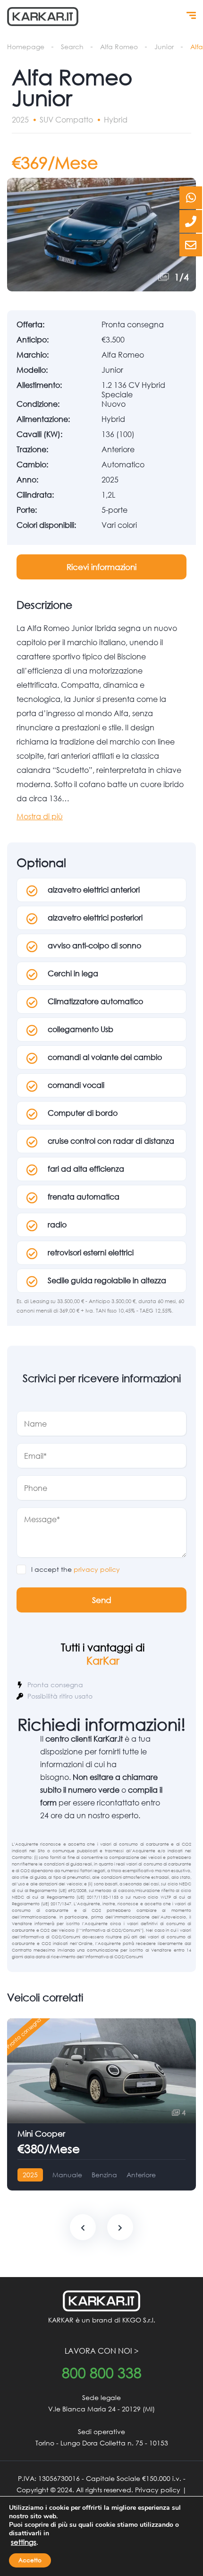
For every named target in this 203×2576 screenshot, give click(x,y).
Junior (164, 47)
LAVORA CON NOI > (102, 2351)
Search (72, 47)
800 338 (102, 2373)
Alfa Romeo (119, 47)
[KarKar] (43, 17)
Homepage (26, 47)
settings (24, 2542)
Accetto (30, 2560)
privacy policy (97, 1569)
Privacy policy (158, 2490)
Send (102, 1600)
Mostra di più (40, 816)
